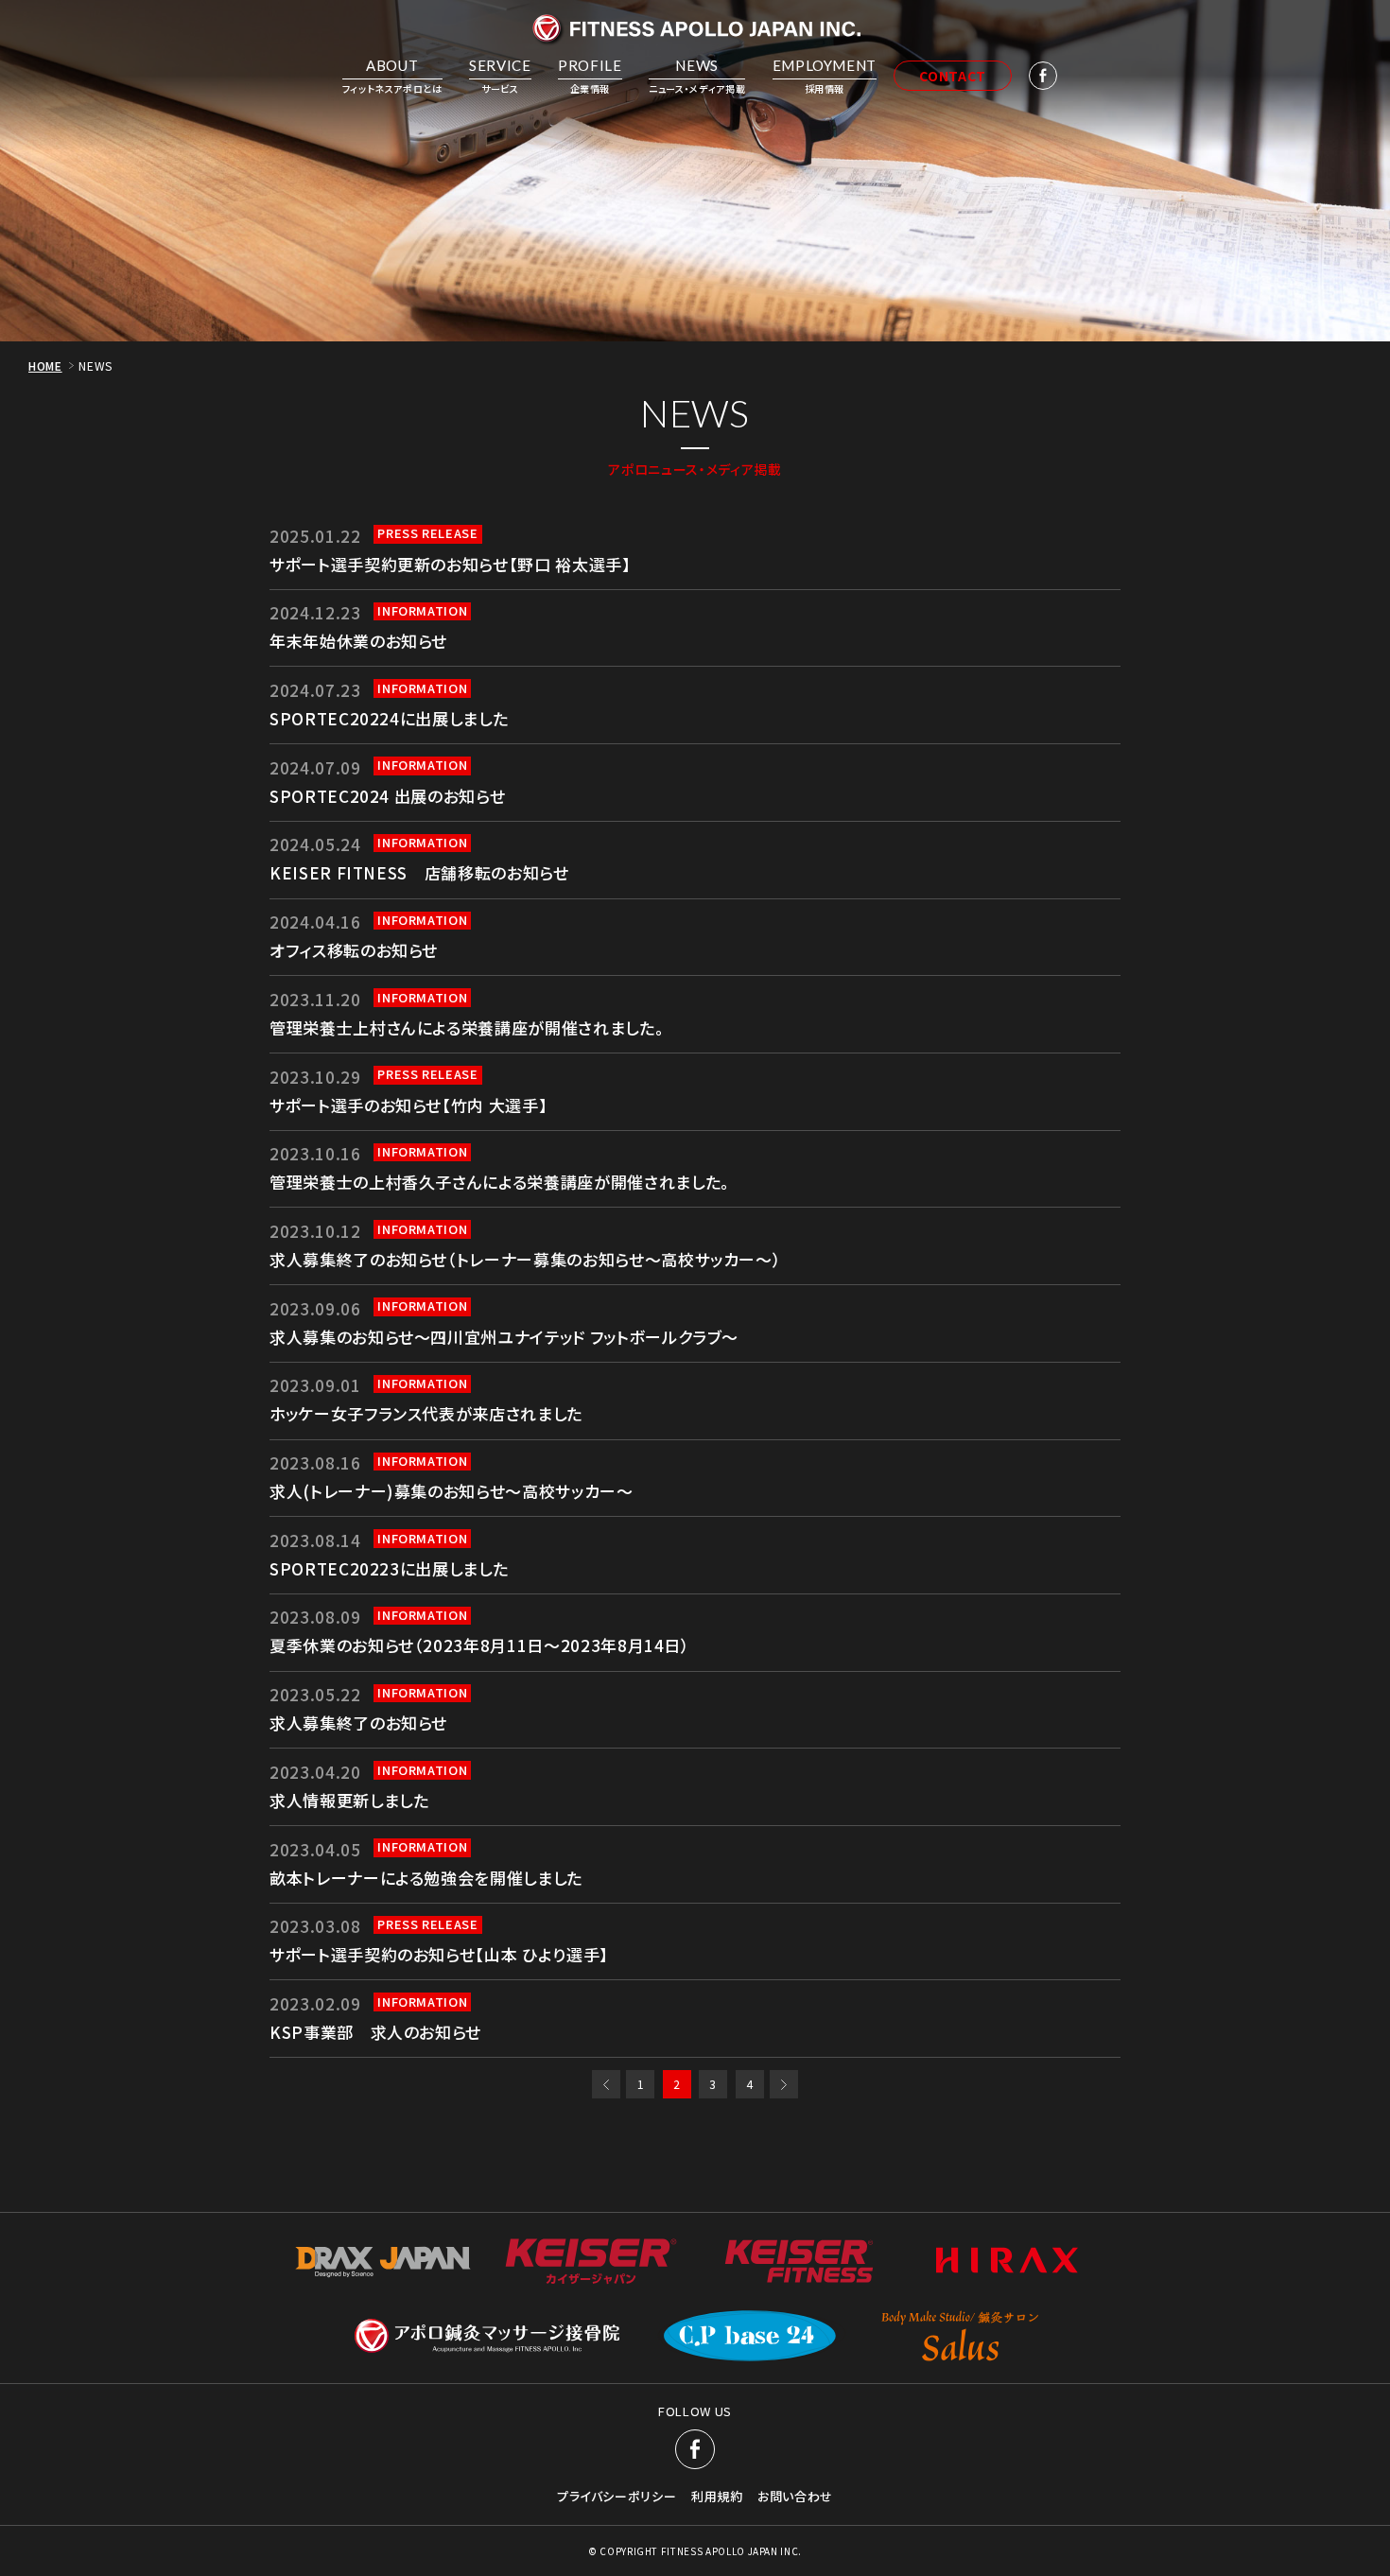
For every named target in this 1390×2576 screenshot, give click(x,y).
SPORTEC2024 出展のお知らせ (387, 796)
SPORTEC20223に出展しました (389, 1568)
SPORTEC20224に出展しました (389, 718)
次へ (784, 2084)
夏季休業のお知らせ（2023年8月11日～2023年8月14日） (480, 1645)
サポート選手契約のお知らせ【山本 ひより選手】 (439, 1954)
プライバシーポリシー (617, 2497)
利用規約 (717, 2497)
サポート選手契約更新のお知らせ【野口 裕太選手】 (451, 564)
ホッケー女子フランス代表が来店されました (426, 1413)
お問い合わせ (795, 2497)
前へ (606, 2084)
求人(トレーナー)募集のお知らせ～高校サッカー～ (452, 1491)
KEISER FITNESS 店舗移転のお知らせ (419, 872)
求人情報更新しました (349, 1800)
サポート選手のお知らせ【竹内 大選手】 (408, 1105)
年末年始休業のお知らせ (358, 641)
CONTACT (953, 76)
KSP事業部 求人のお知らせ (375, 2032)
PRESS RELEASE (427, 533)
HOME (45, 366)
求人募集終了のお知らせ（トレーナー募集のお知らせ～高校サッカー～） (525, 1259)
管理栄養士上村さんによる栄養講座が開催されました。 (467, 1027)
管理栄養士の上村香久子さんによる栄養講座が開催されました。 (500, 1182)
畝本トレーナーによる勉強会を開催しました (426, 1878)
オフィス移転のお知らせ (354, 950)
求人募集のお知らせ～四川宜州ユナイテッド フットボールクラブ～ (504, 1337)
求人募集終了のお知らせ (358, 1723)
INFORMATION (422, 611)
